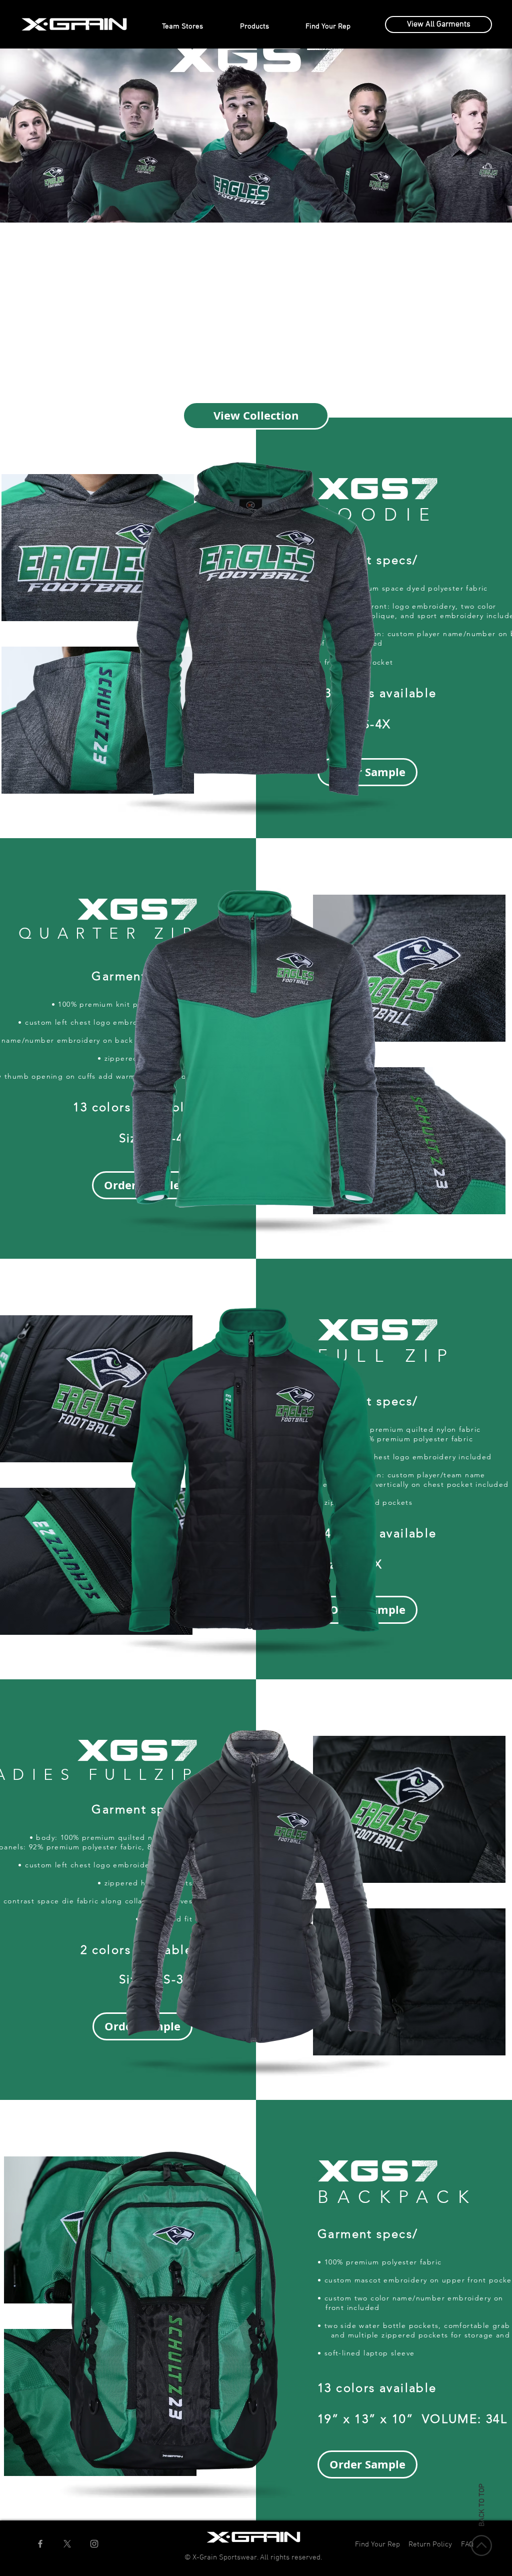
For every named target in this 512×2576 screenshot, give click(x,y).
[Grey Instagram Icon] (94, 2544)
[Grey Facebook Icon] (40, 2544)
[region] (98, 548)
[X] (67, 2544)
